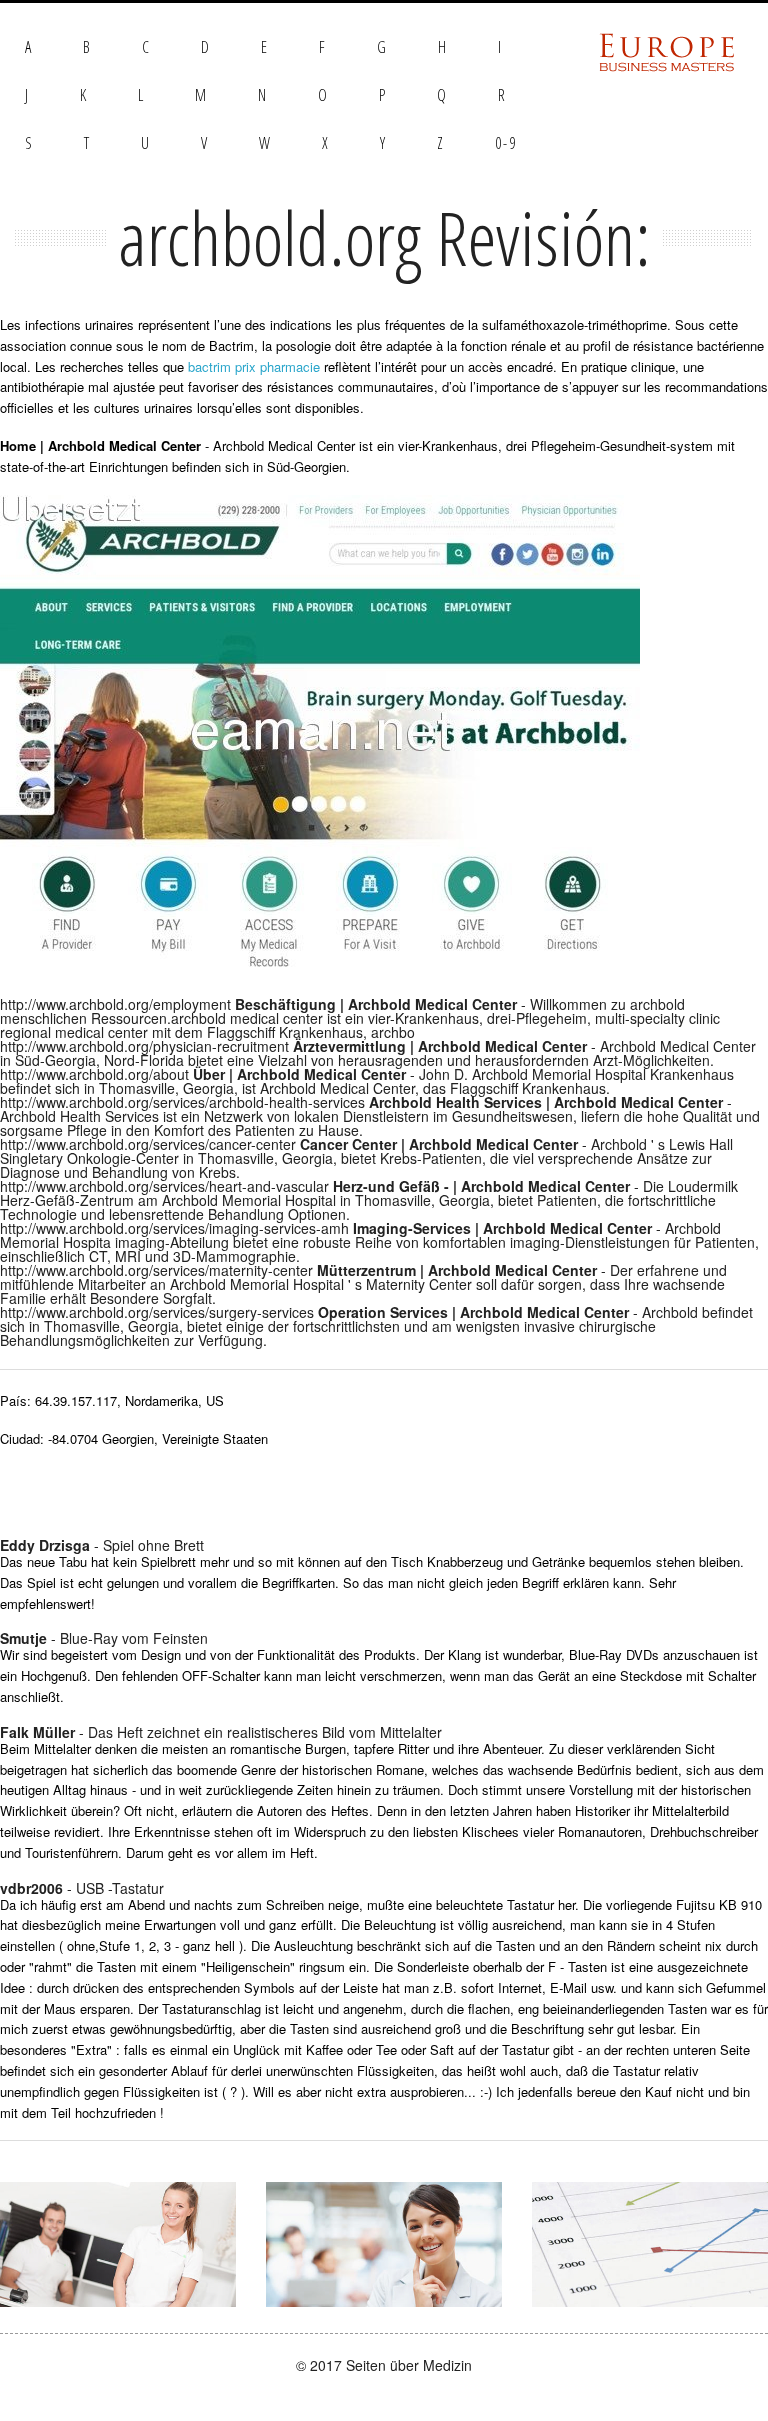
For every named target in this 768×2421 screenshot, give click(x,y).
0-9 (506, 143)
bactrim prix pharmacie (254, 366)
